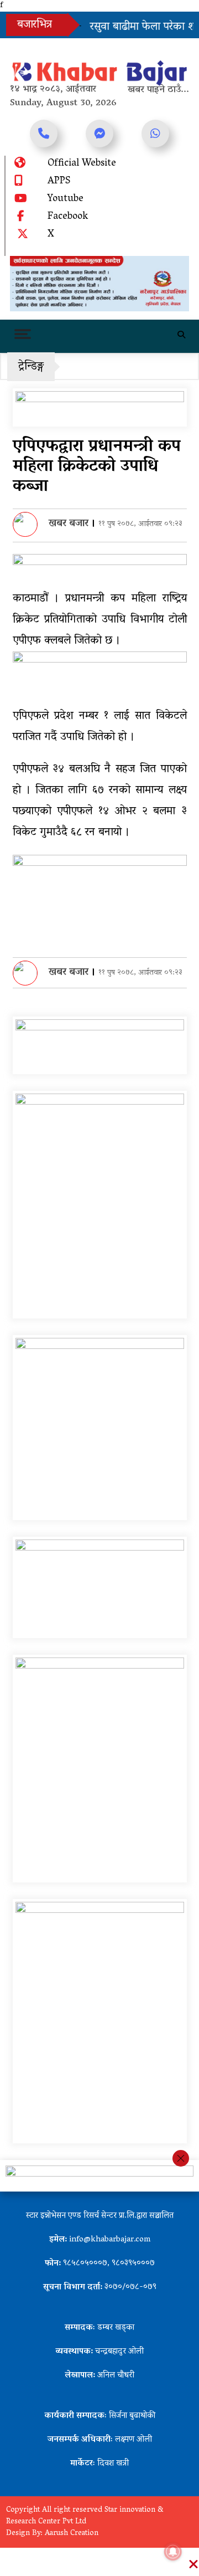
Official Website (82, 164)
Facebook (68, 217)
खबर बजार (69, 524)
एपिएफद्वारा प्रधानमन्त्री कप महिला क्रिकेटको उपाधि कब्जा (97, 467)
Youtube (66, 199)
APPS (59, 182)
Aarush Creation (72, 2534)
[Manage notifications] (173, 2552)
